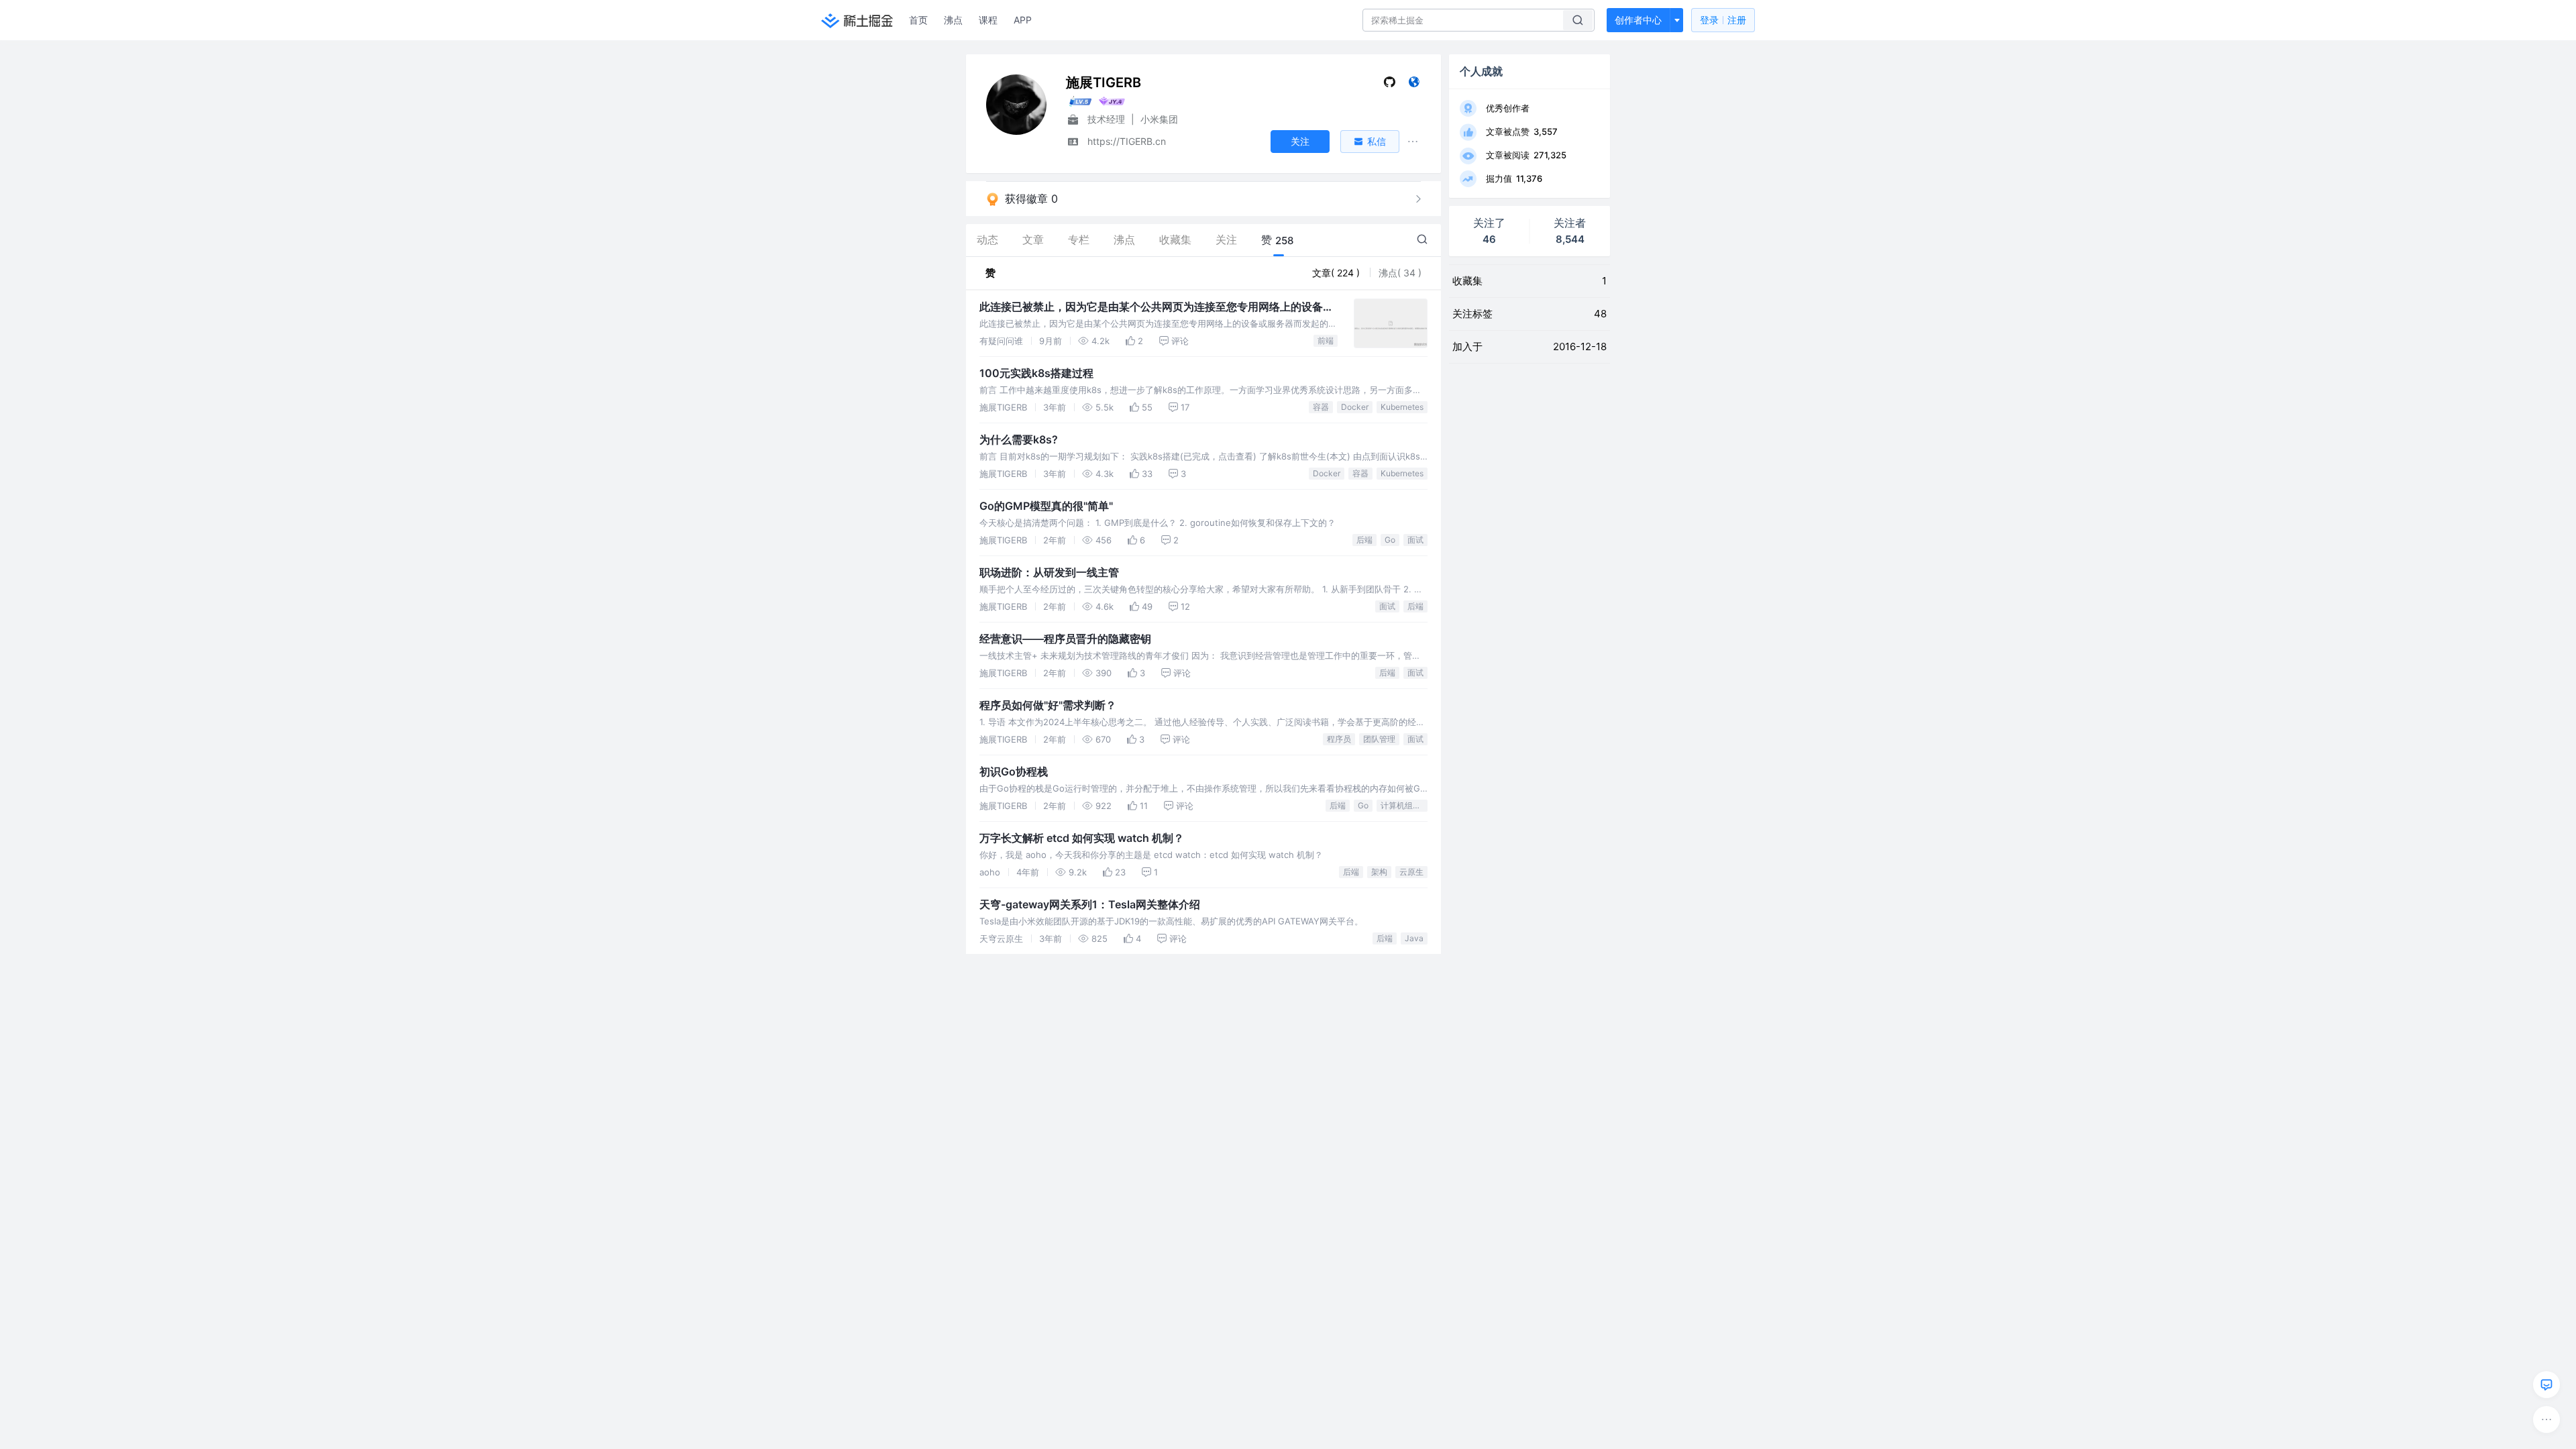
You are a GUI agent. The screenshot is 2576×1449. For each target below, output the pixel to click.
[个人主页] (1414, 85)
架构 (1379, 872)
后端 (1364, 540)
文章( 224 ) (1337, 273)
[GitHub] (1390, 85)
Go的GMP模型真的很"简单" (1046, 506)
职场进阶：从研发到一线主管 (1049, 572)
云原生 (1411, 872)
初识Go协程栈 (1014, 771)
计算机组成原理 (1404, 805)
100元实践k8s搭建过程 (1036, 373)
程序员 (1339, 739)
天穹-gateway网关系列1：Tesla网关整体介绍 (1090, 904)
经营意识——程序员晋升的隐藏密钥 (1065, 639)
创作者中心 (1638, 20)
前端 (1326, 340)
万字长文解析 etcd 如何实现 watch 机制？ (1082, 838)
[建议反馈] (2546, 1385)
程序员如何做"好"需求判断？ (1048, 705)
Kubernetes (1402, 407)
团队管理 (1379, 739)
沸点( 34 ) (1400, 273)
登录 (1723, 20)
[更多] (2546, 1419)
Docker (1355, 407)
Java (1414, 938)
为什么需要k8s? (1019, 439)
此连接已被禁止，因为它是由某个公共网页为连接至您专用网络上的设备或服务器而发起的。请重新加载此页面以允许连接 (1157, 307)
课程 (988, 20)
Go (1390, 540)
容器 (1321, 407)
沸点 (953, 20)
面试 (1415, 540)
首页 (918, 20)
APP (1023, 20)
